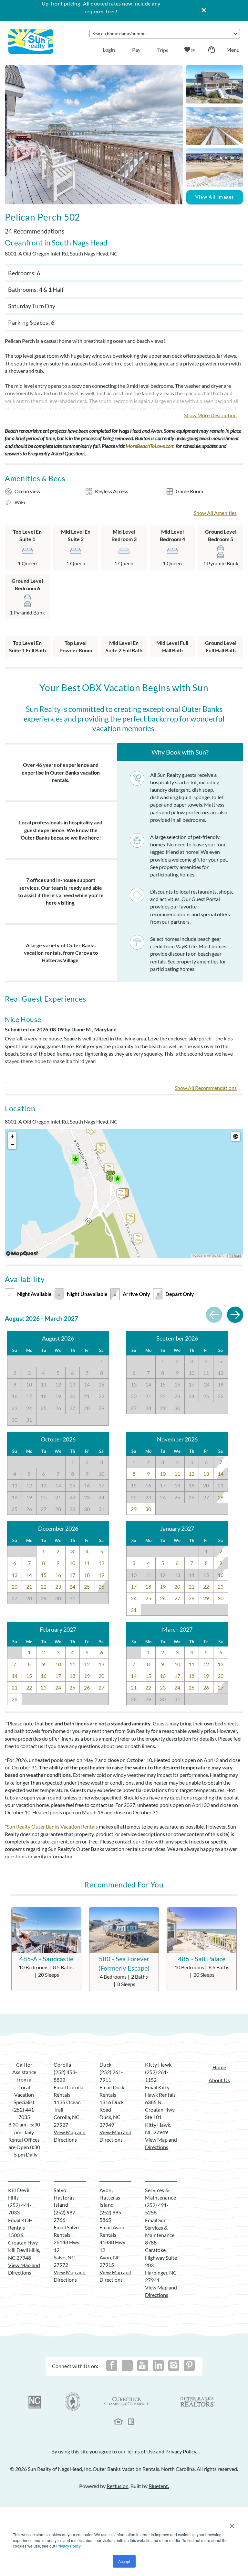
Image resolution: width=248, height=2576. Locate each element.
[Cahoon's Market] (111, 1176)
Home (219, 2067)
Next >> (235, 1315)
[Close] (201, 11)
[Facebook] (112, 2365)
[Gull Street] (101, 1148)
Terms (235, 1256)
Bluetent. (159, 2486)
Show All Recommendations (206, 1088)
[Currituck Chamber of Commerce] (127, 2402)
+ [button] (12, 1136)
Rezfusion (118, 2486)
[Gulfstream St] (121, 1194)
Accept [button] (124, 2561)
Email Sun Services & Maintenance (160, 2228)
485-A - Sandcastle (46, 1959)
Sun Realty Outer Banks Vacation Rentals (52, 1826)
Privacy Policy (68, 2546)
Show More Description (210, 415)
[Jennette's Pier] (118, 1179)
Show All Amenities (215, 513)
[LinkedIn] (158, 2365)
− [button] (12, 1144)
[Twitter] (127, 2365)
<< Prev (214, 1315)
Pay (136, 50)
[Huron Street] (138, 1239)
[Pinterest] (189, 2365)
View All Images (215, 197)
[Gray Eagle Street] (109, 1169)
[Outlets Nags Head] (76, 1160)
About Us (219, 2080)
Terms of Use (141, 2451)
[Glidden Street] (91, 1129)
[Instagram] (174, 2365)
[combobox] (165, 34)
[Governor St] (130, 1219)
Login (109, 50)
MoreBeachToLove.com (150, 446)
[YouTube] (143, 2365)
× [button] (232, 2524)
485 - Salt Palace (202, 1959)
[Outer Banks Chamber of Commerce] (73, 2402)
